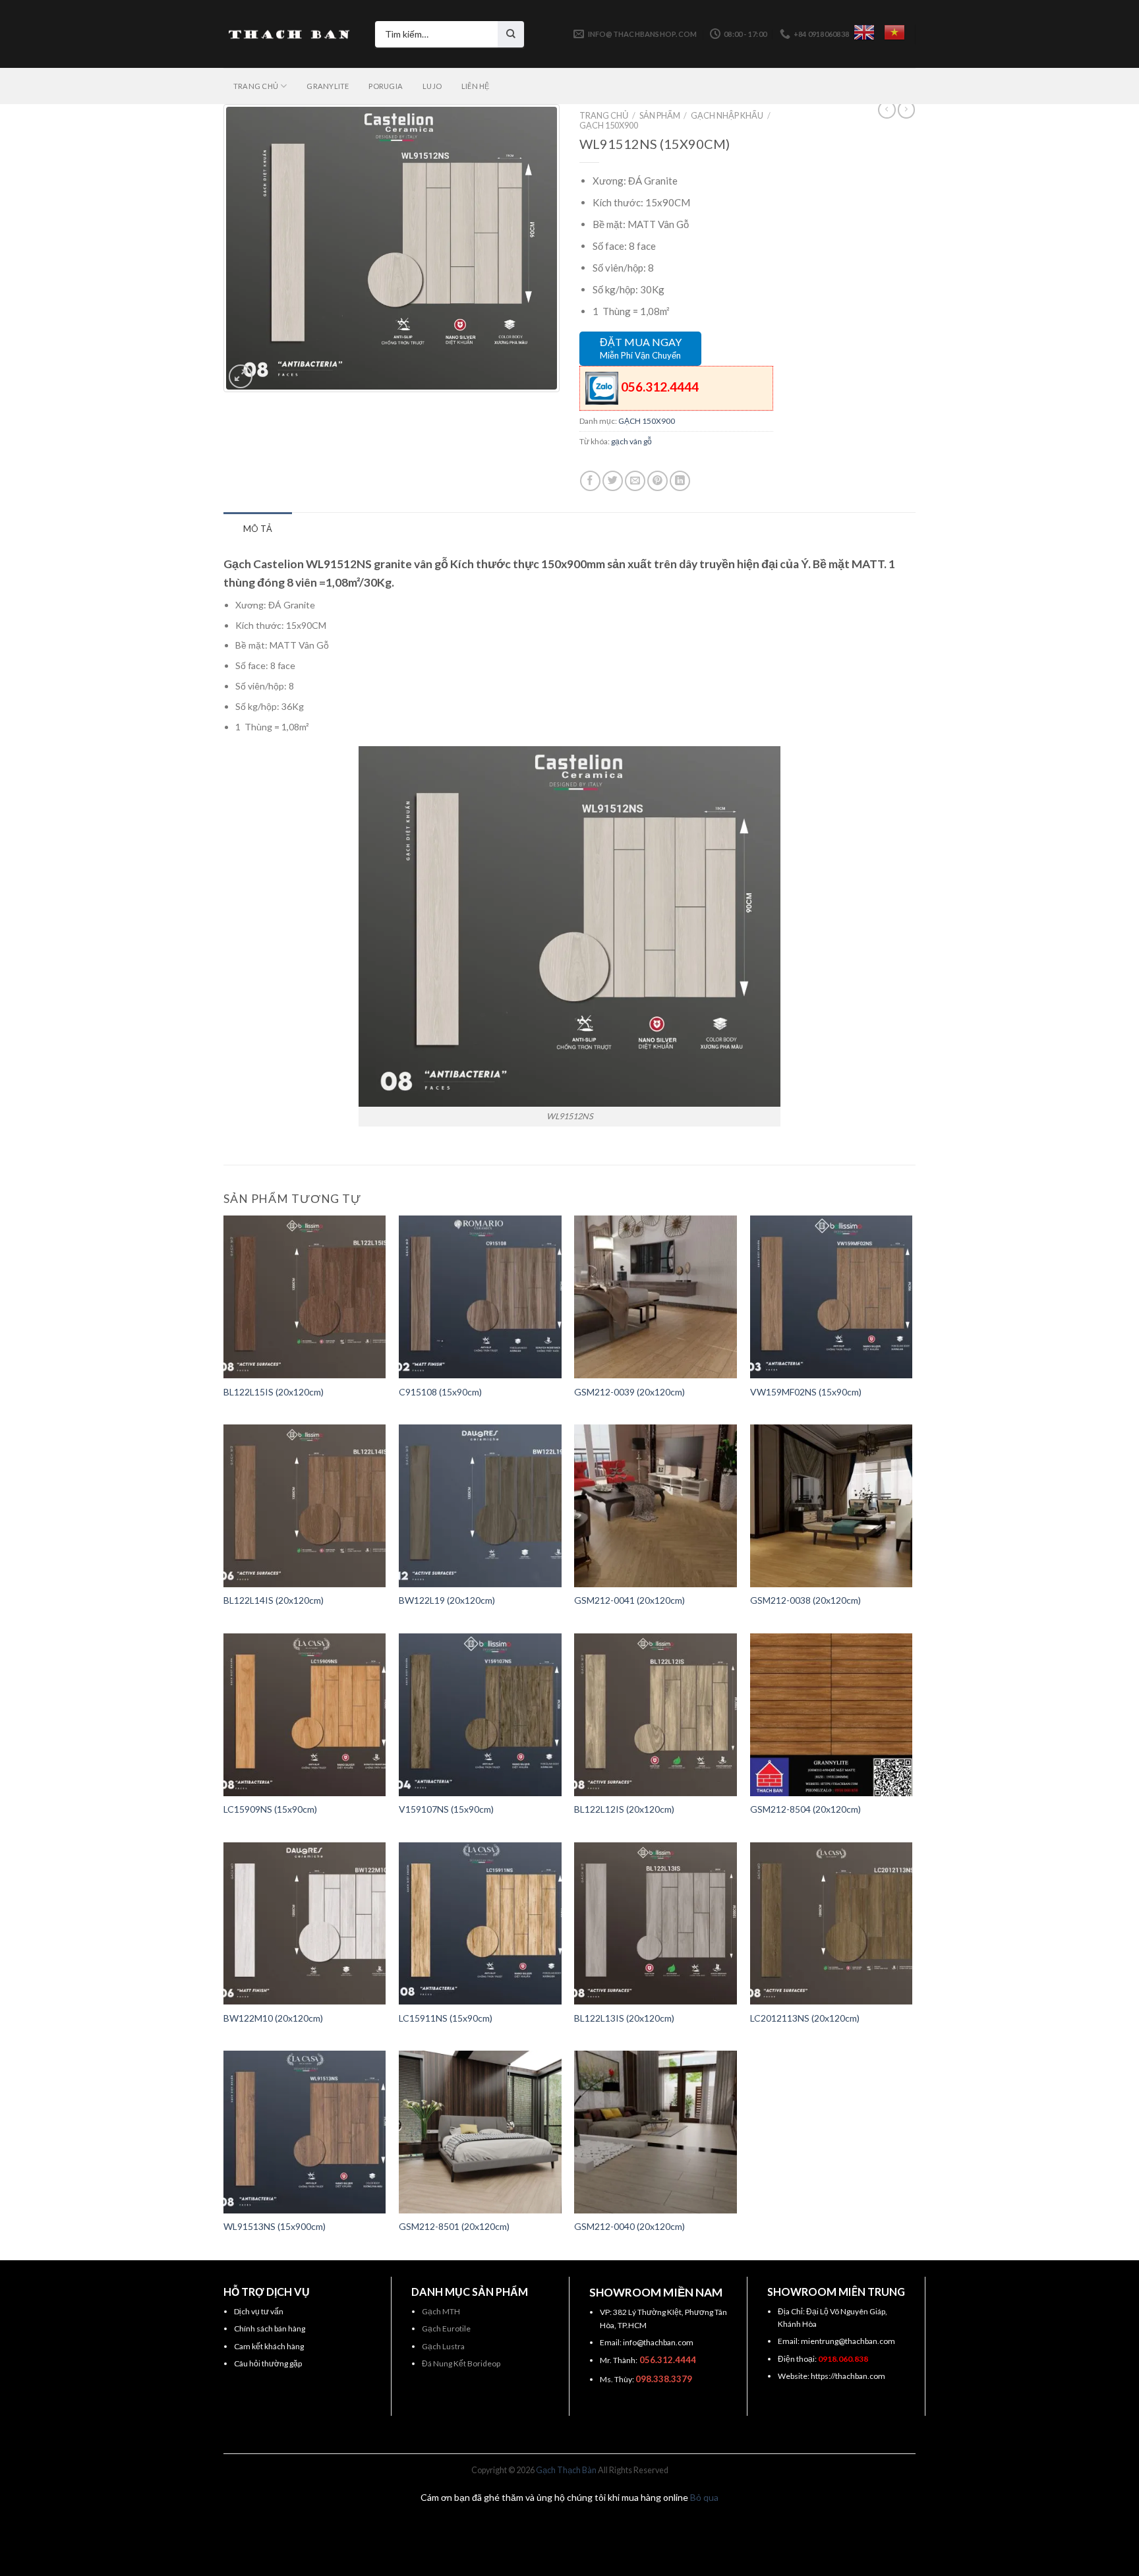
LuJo (432, 86)
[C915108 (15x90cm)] (480, 1297)
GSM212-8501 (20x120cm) (454, 2226)
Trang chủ (604, 115)
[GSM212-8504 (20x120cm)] (832, 1715)
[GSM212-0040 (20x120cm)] (656, 2132)
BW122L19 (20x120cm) (447, 1600)
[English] (864, 32)
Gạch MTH (441, 2311)
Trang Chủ (256, 86)
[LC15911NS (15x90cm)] (480, 1924)
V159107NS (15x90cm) (446, 1809)
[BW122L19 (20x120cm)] (480, 1506)
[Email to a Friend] (635, 481)
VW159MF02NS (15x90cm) (806, 1392)
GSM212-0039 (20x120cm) (629, 1392)
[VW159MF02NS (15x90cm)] (832, 1297)
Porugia (386, 86)
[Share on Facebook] (590, 481)
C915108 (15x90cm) (440, 1392)
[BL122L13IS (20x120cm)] (656, 1924)
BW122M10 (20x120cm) (273, 2018)
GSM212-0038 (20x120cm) (805, 1600)
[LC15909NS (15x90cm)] (305, 1715)
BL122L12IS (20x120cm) (624, 1809)
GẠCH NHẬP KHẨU (727, 115)
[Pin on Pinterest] (657, 481)
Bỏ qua (704, 2497)
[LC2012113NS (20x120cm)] (832, 1924)
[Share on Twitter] (613, 481)
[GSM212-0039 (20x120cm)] (656, 1297)
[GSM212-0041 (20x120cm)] (656, 1506)
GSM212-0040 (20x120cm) (629, 2226)
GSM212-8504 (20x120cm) (805, 1809)
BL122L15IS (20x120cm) (274, 1392)
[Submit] (511, 34)
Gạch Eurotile (446, 2328)
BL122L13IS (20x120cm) (624, 2018)
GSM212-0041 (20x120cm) (629, 1600)
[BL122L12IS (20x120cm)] (656, 1715)
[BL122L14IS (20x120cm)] (305, 1506)
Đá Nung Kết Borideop (461, 2363)
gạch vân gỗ (631, 441)
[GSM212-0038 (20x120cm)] (832, 1506)
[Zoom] (241, 376)
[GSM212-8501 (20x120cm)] (480, 2132)
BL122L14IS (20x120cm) (274, 1600)
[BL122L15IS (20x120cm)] (305, 1297)
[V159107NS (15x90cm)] (480, 1715)
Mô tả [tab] (258, 529)
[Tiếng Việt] (894, 32)
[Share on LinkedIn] (680, 481)
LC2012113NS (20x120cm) (805, 2018)
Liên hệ (476, 86)
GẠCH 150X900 (609, 125)
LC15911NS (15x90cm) (446, 2018)
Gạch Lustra (443, 2346)
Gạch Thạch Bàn (566, 2470)
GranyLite (328, 86)
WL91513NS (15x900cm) (275, 2226)
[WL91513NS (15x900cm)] (305, 2132)
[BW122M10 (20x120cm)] (305, 1924)
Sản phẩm (660, 115)
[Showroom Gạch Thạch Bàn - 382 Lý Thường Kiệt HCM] (289, 34)
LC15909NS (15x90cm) (270, 1809)
